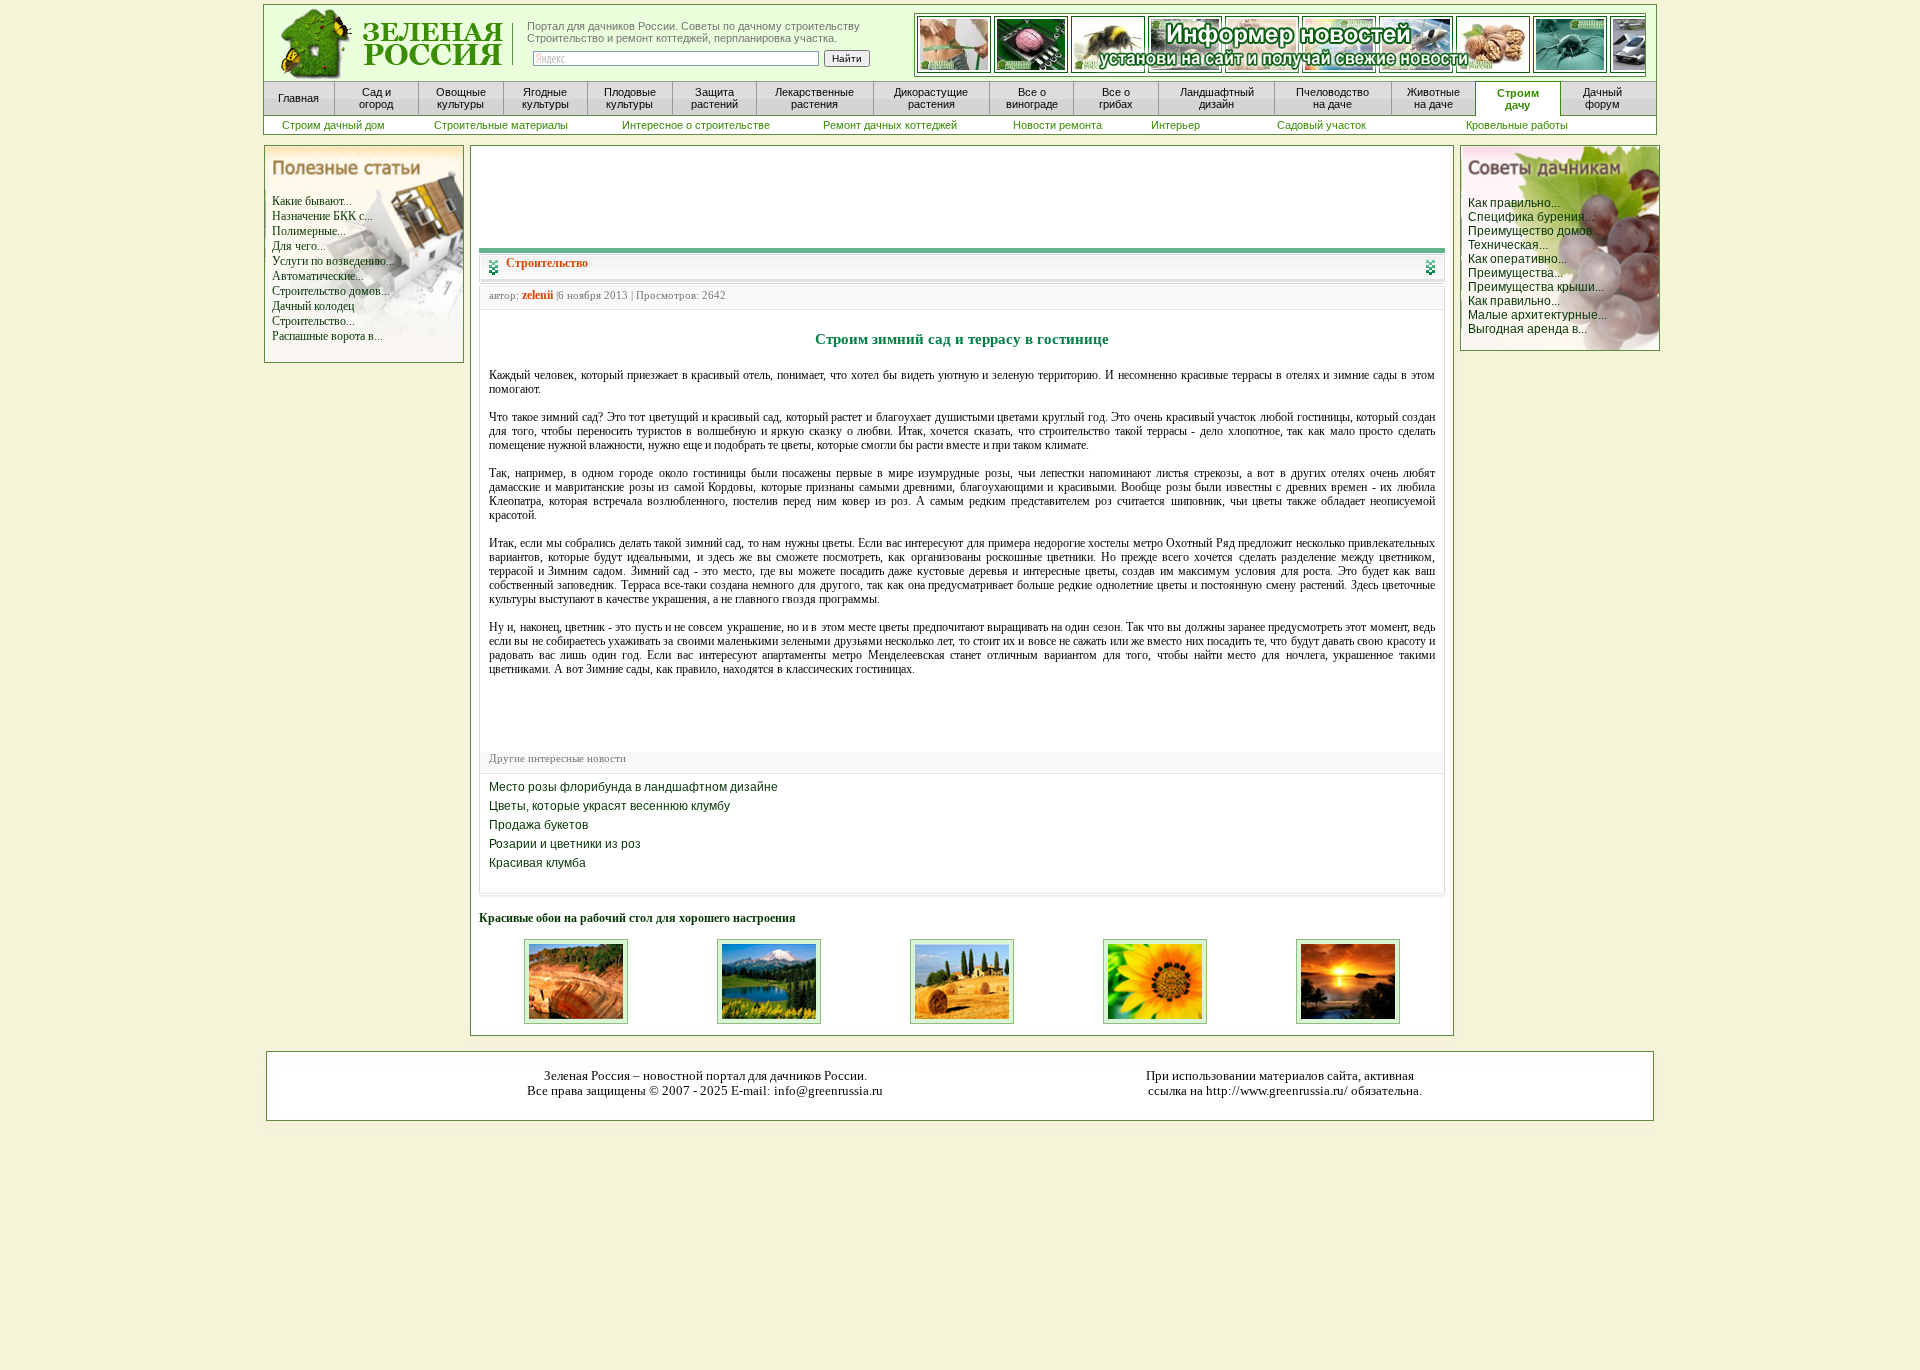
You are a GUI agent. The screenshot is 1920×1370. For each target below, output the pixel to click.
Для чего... (299, 246)
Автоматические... (318, 276)
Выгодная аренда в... (1527, 329)
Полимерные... (309, 231)
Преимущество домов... (1534, 231)
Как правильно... (1514, 203)
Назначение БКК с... (322, 216)
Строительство (547, 263)
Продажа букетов (538, 825)
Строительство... (313, 321)
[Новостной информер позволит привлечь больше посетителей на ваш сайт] (1280, 46)
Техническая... (1508, 245)
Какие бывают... (312, 201)
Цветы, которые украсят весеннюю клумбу (609, 806)
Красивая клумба (537, 863)
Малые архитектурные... (1537, 315)
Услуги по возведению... (333, 261)
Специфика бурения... (1531, 217)
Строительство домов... (331, 291)
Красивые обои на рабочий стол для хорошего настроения (637, 918)
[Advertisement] (962, 196)
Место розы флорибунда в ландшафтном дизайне (633, 787)
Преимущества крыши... (1536, 287)
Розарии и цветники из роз (565, 844)
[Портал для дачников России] (398, 44)
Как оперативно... (1517, 259)
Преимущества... (1515, 273)
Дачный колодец (313, 306)
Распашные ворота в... (327, 336)
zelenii (537, 295)
